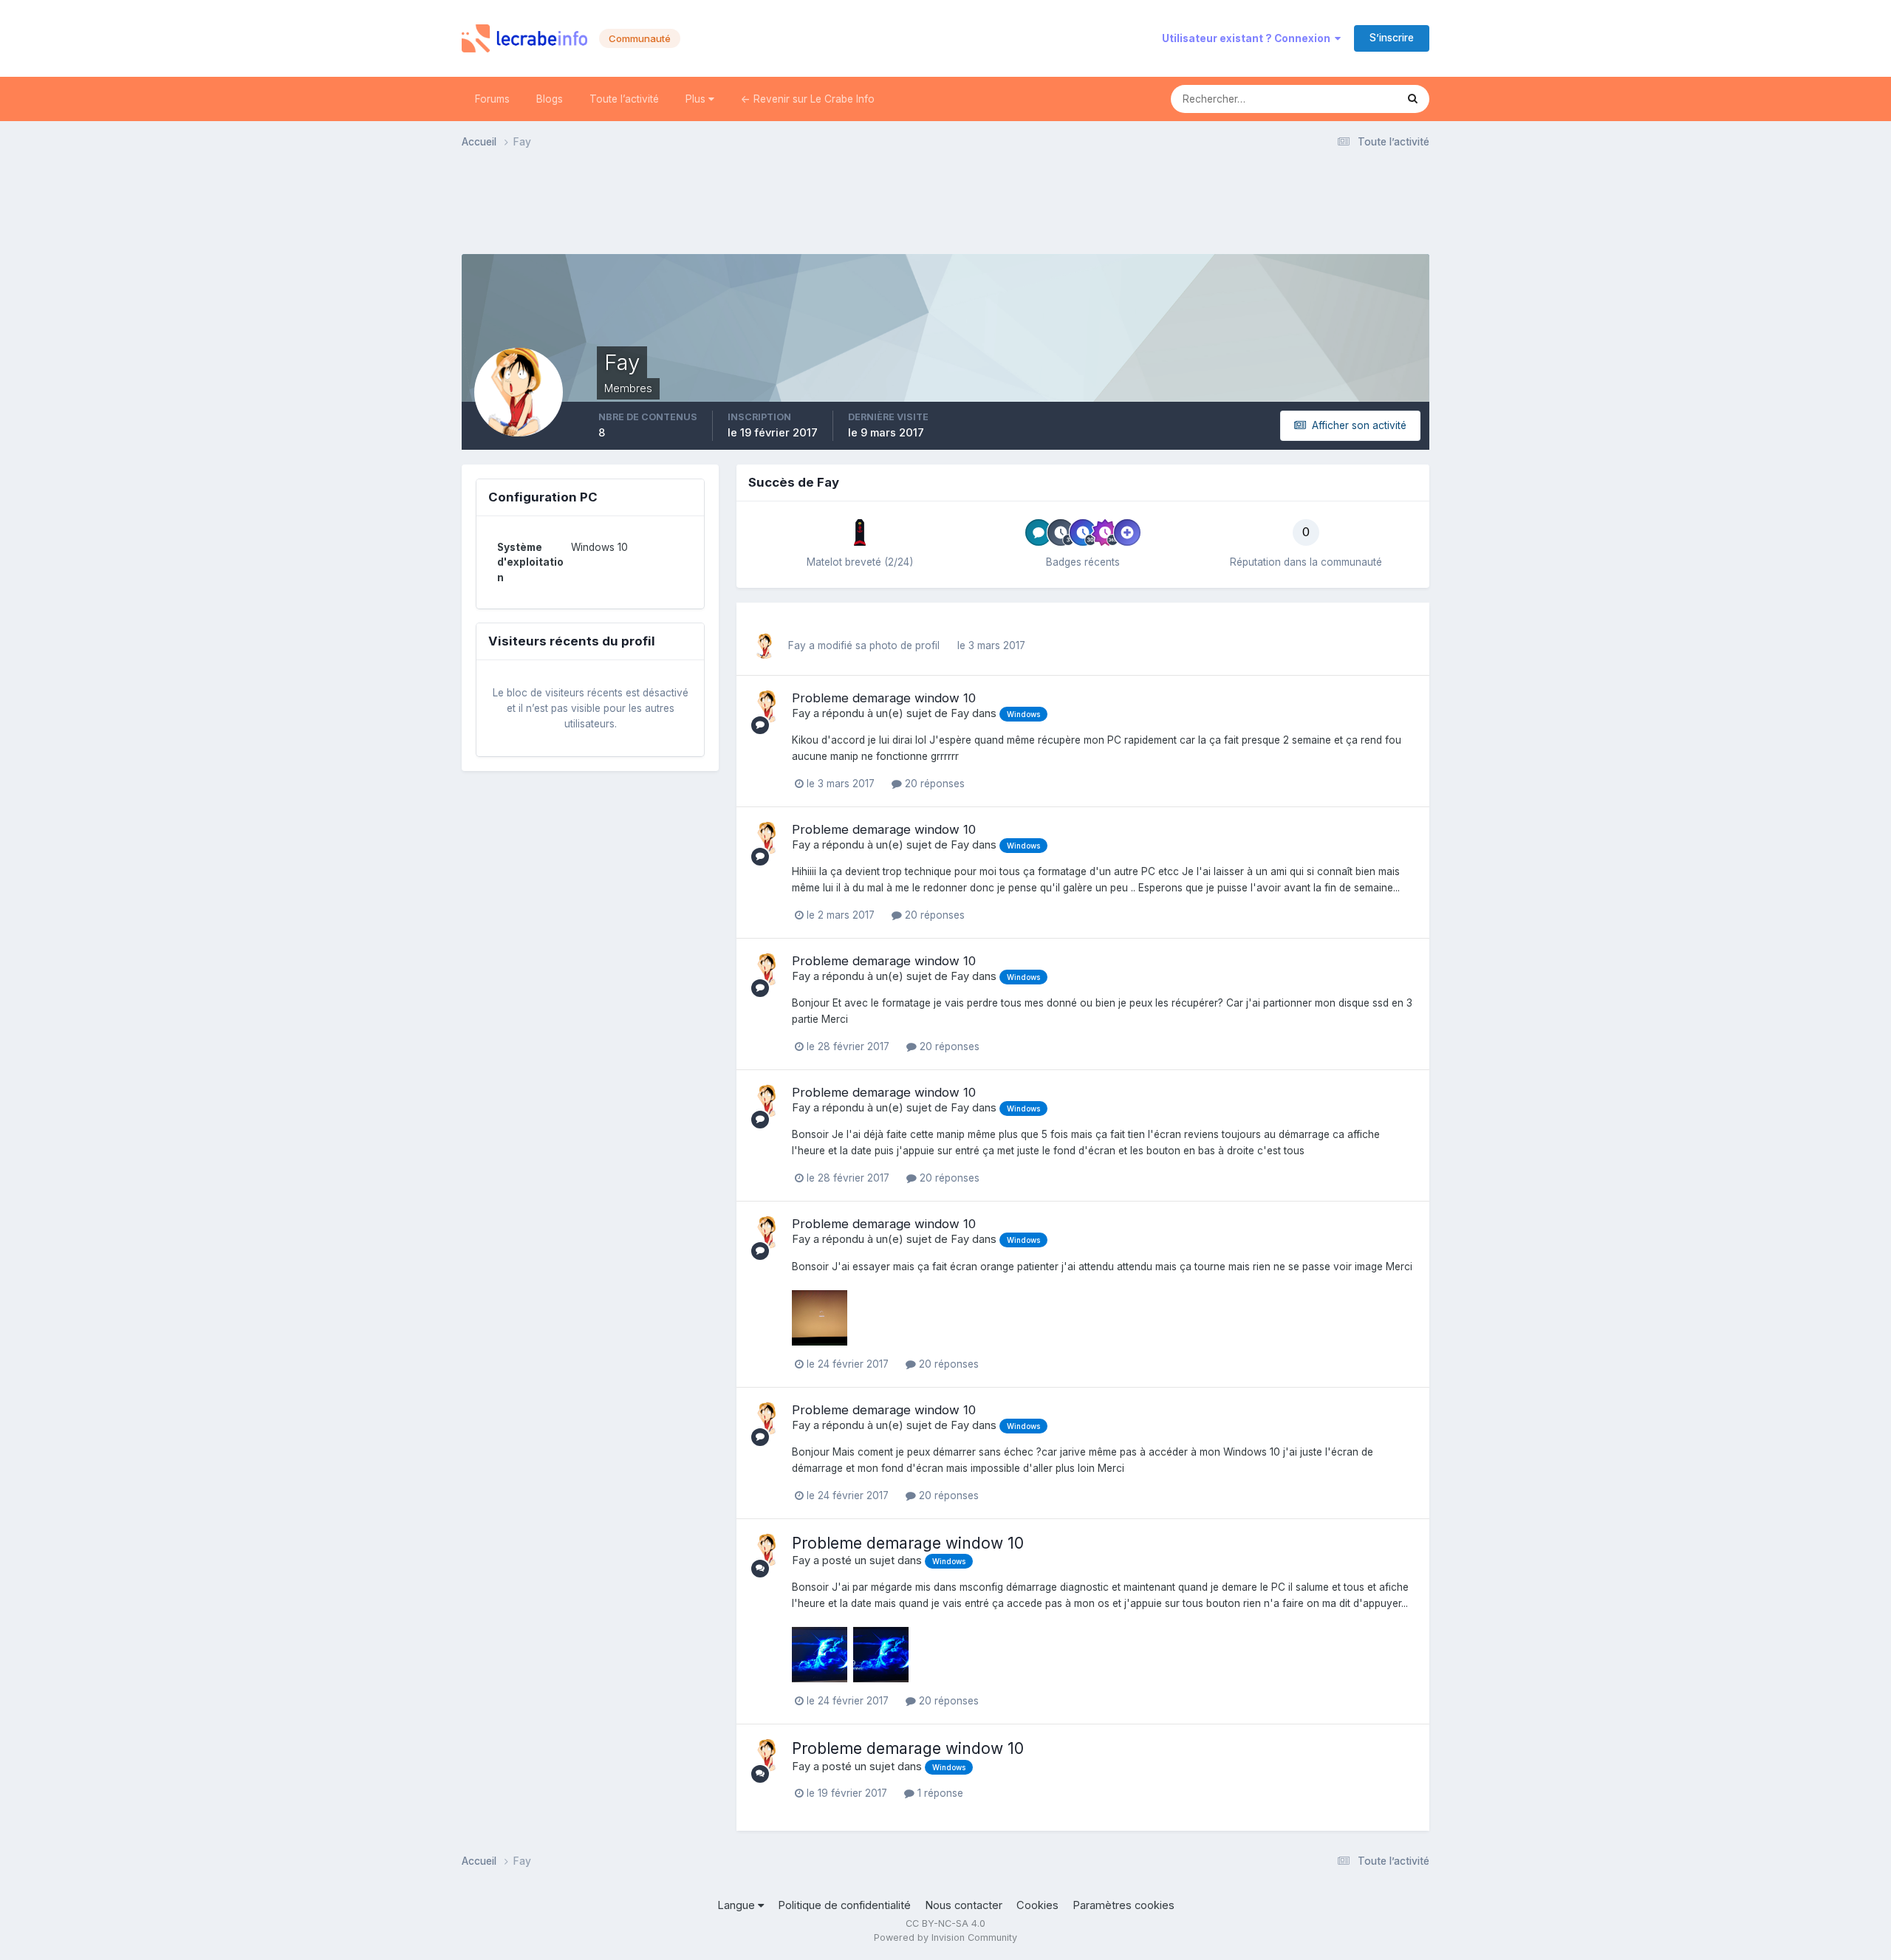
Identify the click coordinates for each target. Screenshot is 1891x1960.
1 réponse (939, 1793)
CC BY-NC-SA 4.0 (945, 1923)
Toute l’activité (624, 99)
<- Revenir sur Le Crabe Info (808, 99)
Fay (797, 645)
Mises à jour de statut (1327, 99)
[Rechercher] (1413, 99)
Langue (738, 1905)
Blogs (550, 99)
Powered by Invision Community (945, 1937)
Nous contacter (964, 1905)
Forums (492, 99)
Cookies (1037, 1905)
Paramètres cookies (1124, 1905)
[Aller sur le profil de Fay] (765, 646)
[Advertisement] (945, 206)
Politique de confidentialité (844, 1905)
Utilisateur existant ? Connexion (1248, 38)
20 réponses (933, 784)
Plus (697, 99)
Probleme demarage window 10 (884, 698)
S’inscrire (1392, 38)
